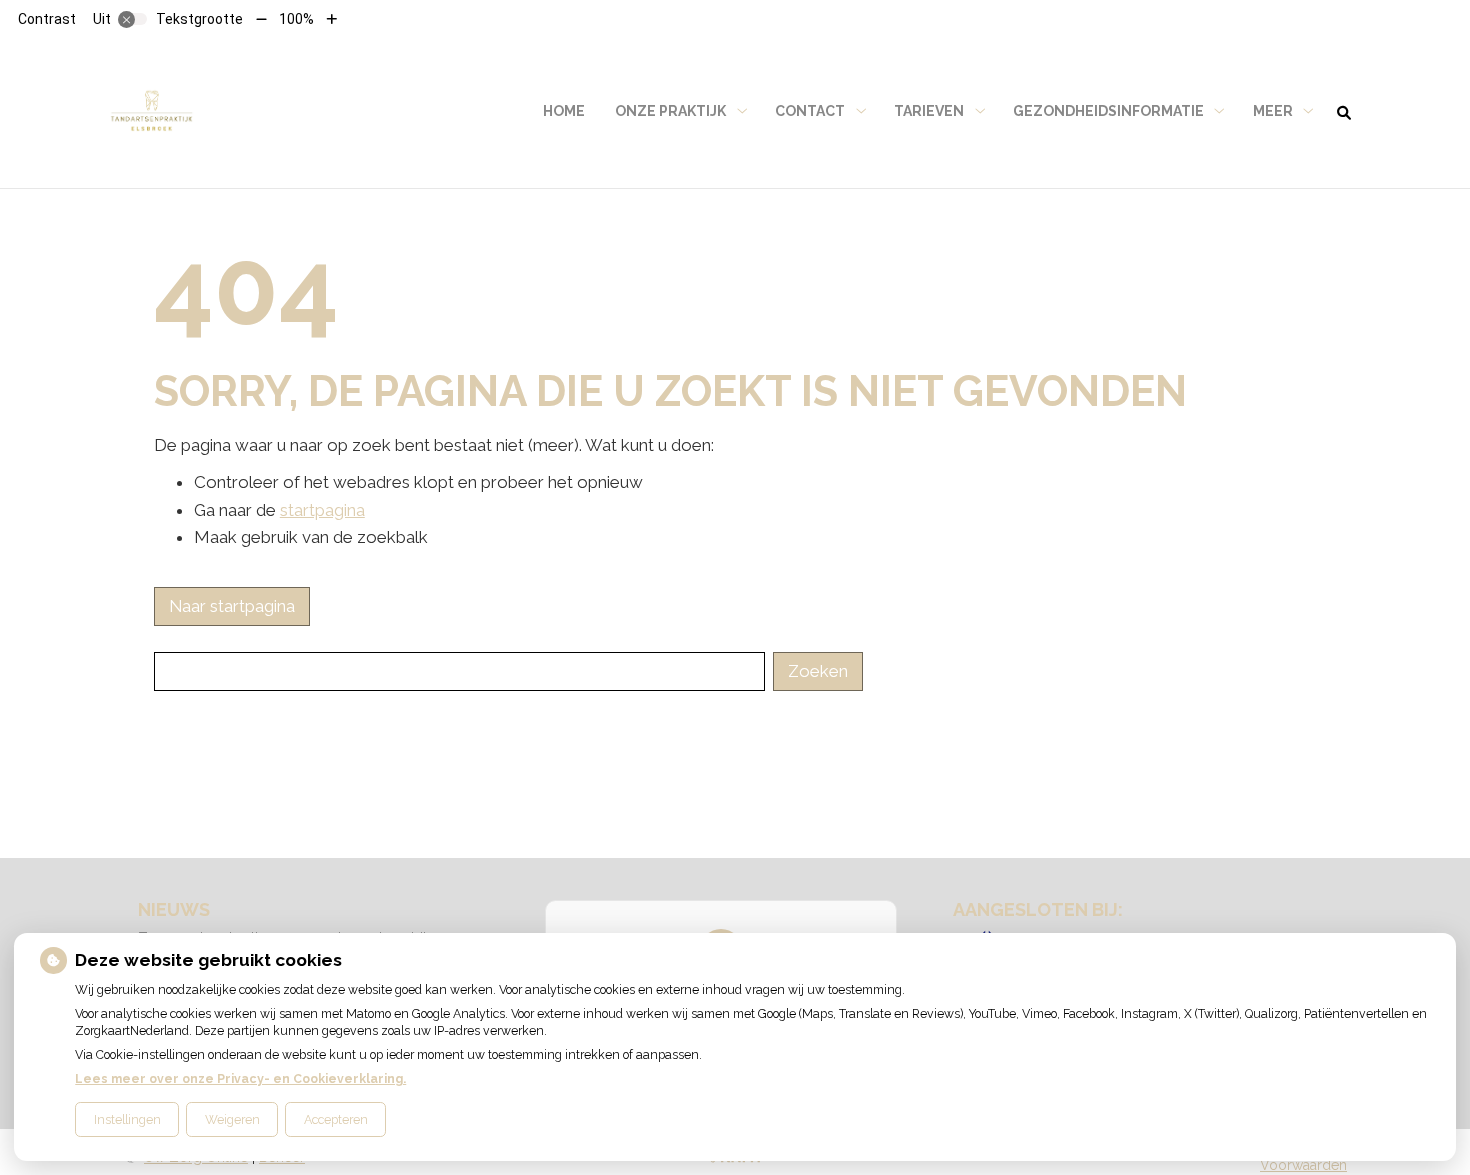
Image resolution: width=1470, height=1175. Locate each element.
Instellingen (127, 1119)
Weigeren (232, 1119)
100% (296, 19)
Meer (1273, 111)
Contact (810, 111)
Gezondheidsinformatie (1108, 111)
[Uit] (133, 19)
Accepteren (336, 1119)
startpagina (322, 510)
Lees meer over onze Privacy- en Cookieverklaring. (240, 1078)
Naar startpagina (232, 606)
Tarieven (929, 111)
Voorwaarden (1303, 1165)
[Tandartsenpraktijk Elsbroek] (151, 111)
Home (564, 111)
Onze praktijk (670, 111)
